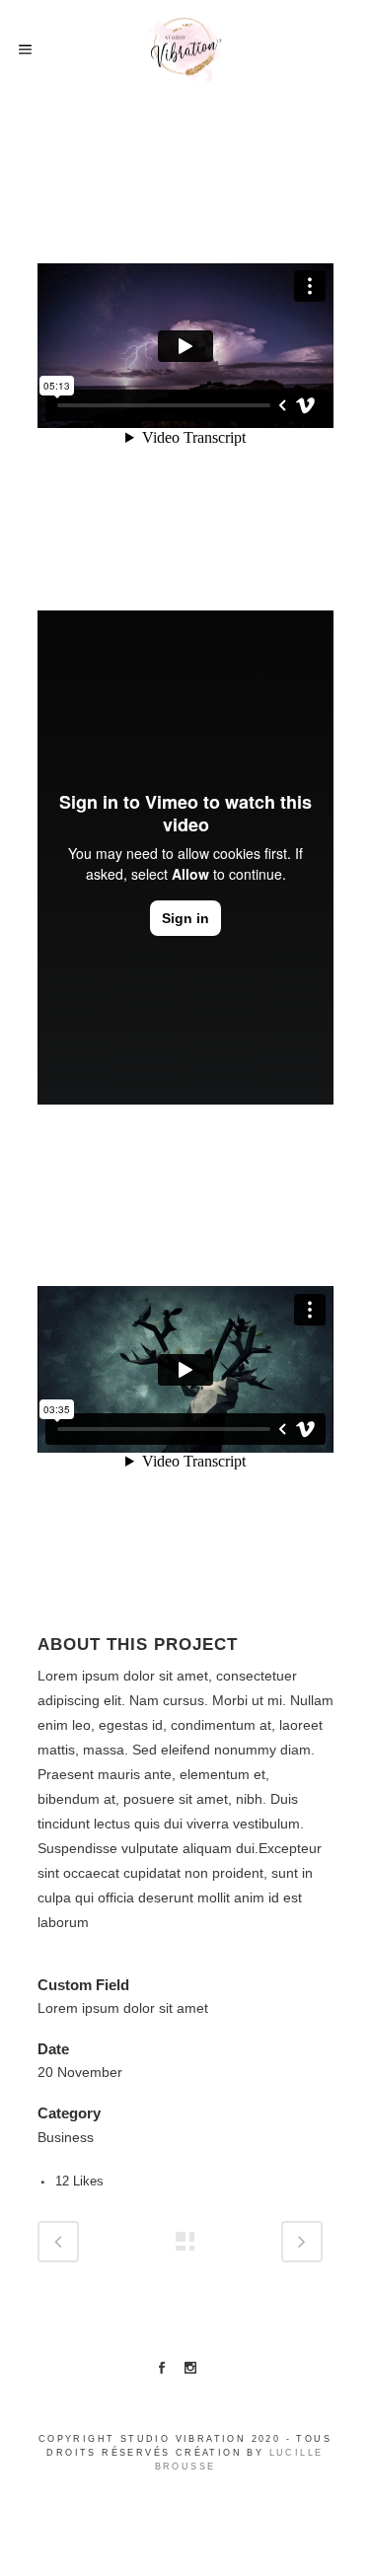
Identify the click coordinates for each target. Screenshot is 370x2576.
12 (79, 2181)
